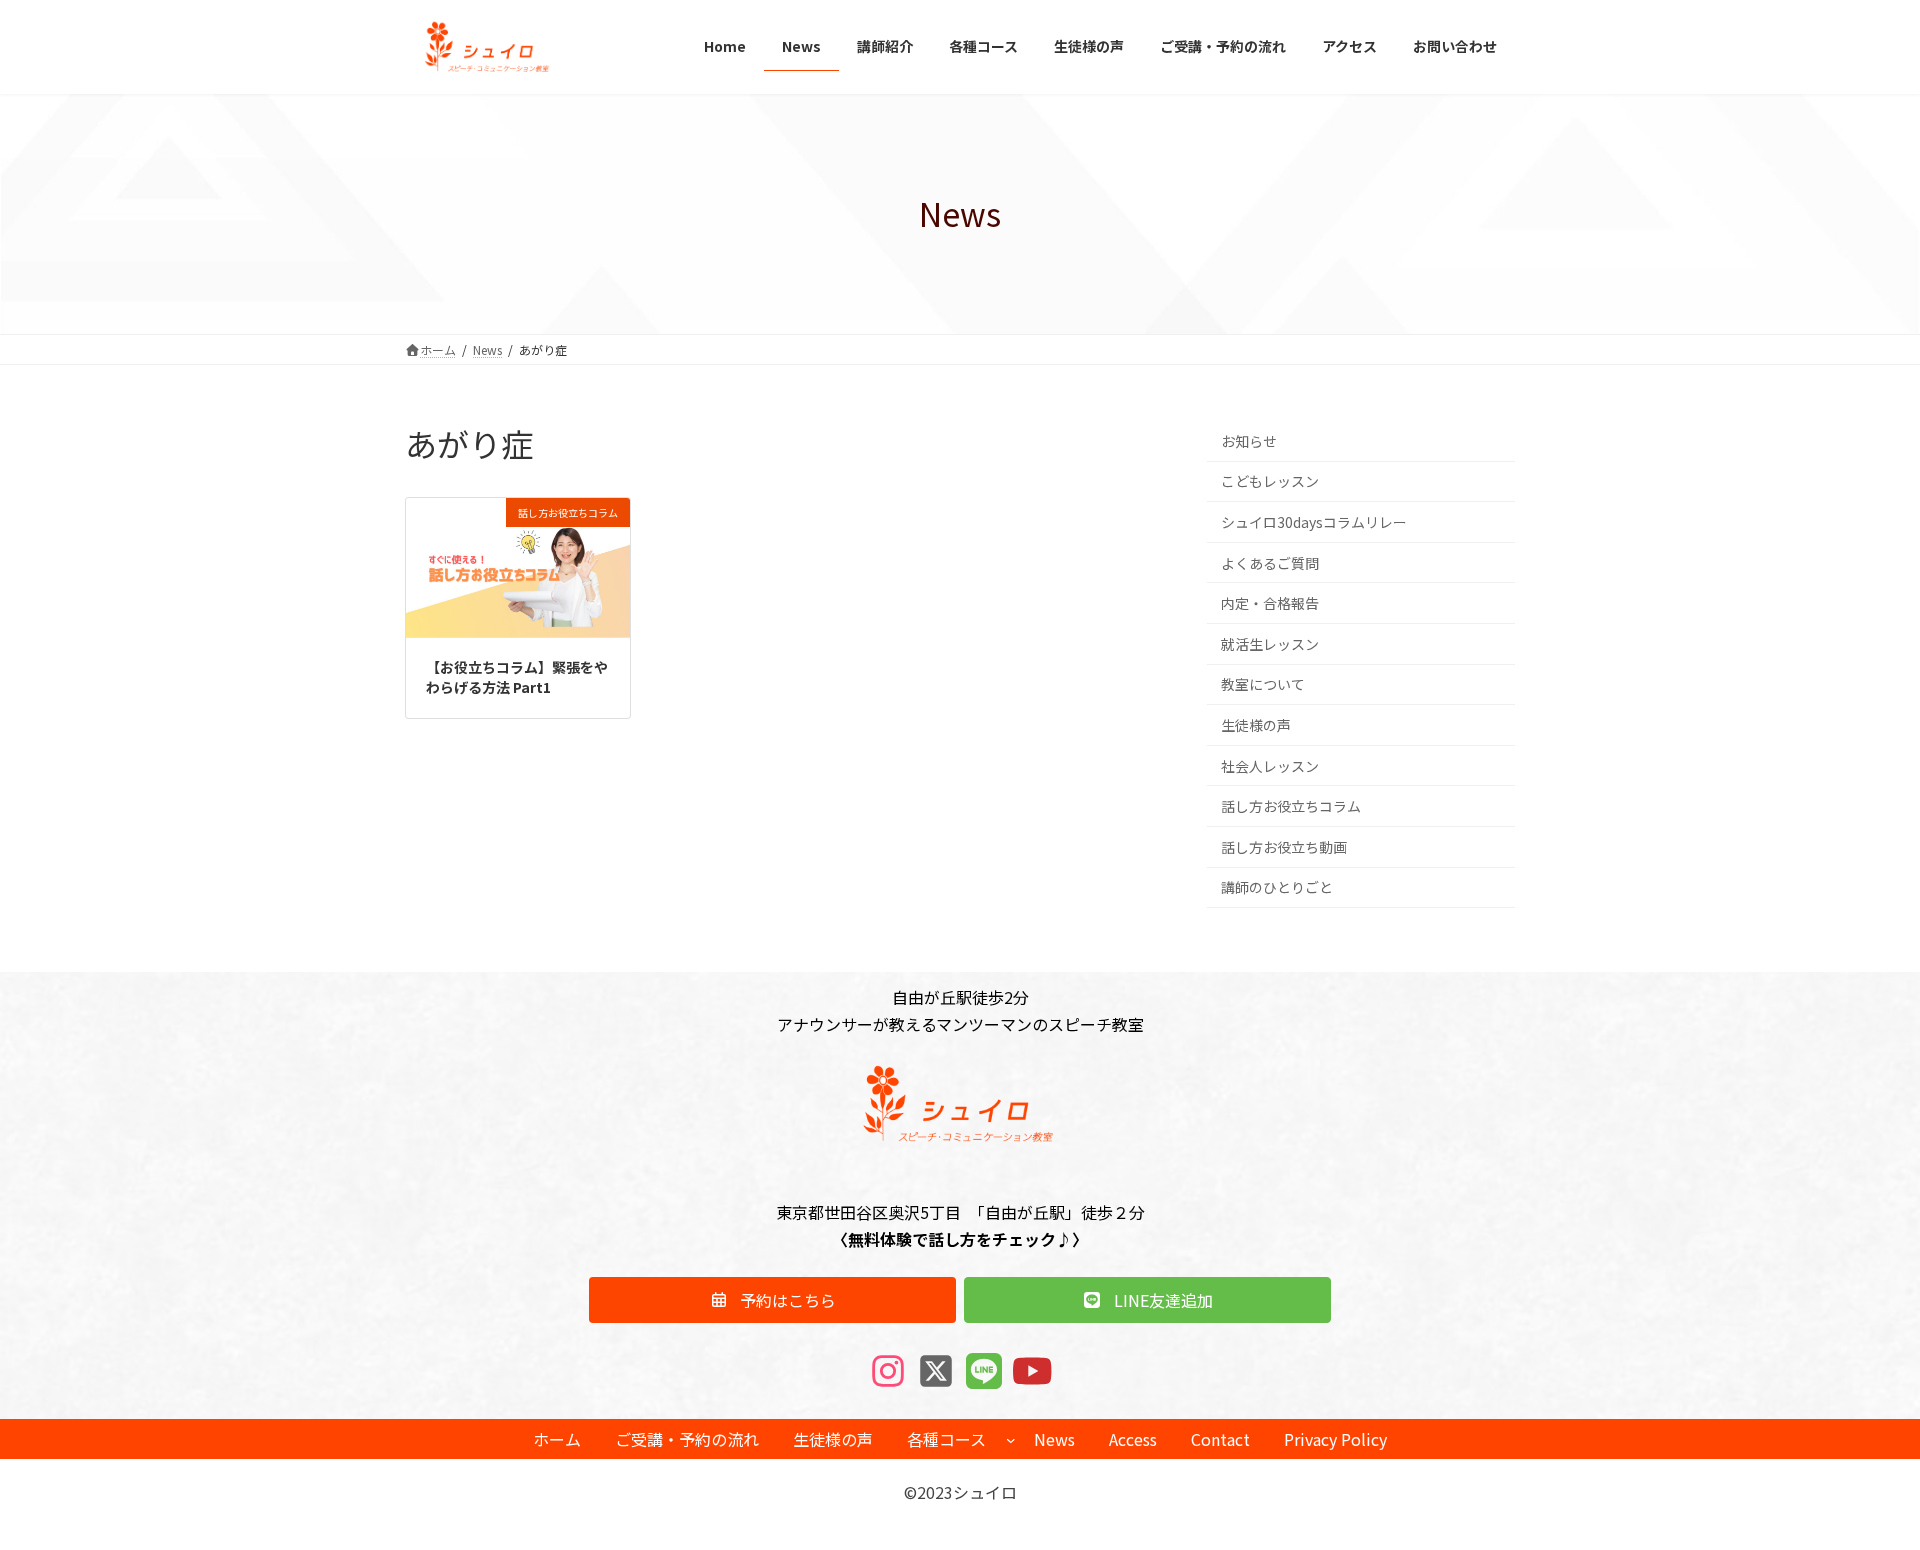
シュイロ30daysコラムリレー (1314, 522)
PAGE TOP (1861, 1485)
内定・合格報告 (1270, 603)
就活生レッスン (1270, 643)
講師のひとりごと (1277, 887)
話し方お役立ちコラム (1291, 806)
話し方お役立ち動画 (1284, 846)
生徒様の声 (1256, 725)
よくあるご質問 (1270, 562)
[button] (772, 1300)
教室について (1263, 684)
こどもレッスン (1270, 481)
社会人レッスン (1270, 765)
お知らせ (1249, 440)
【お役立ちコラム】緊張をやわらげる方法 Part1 (517, 677)
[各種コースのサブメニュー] (1011, 1439)
